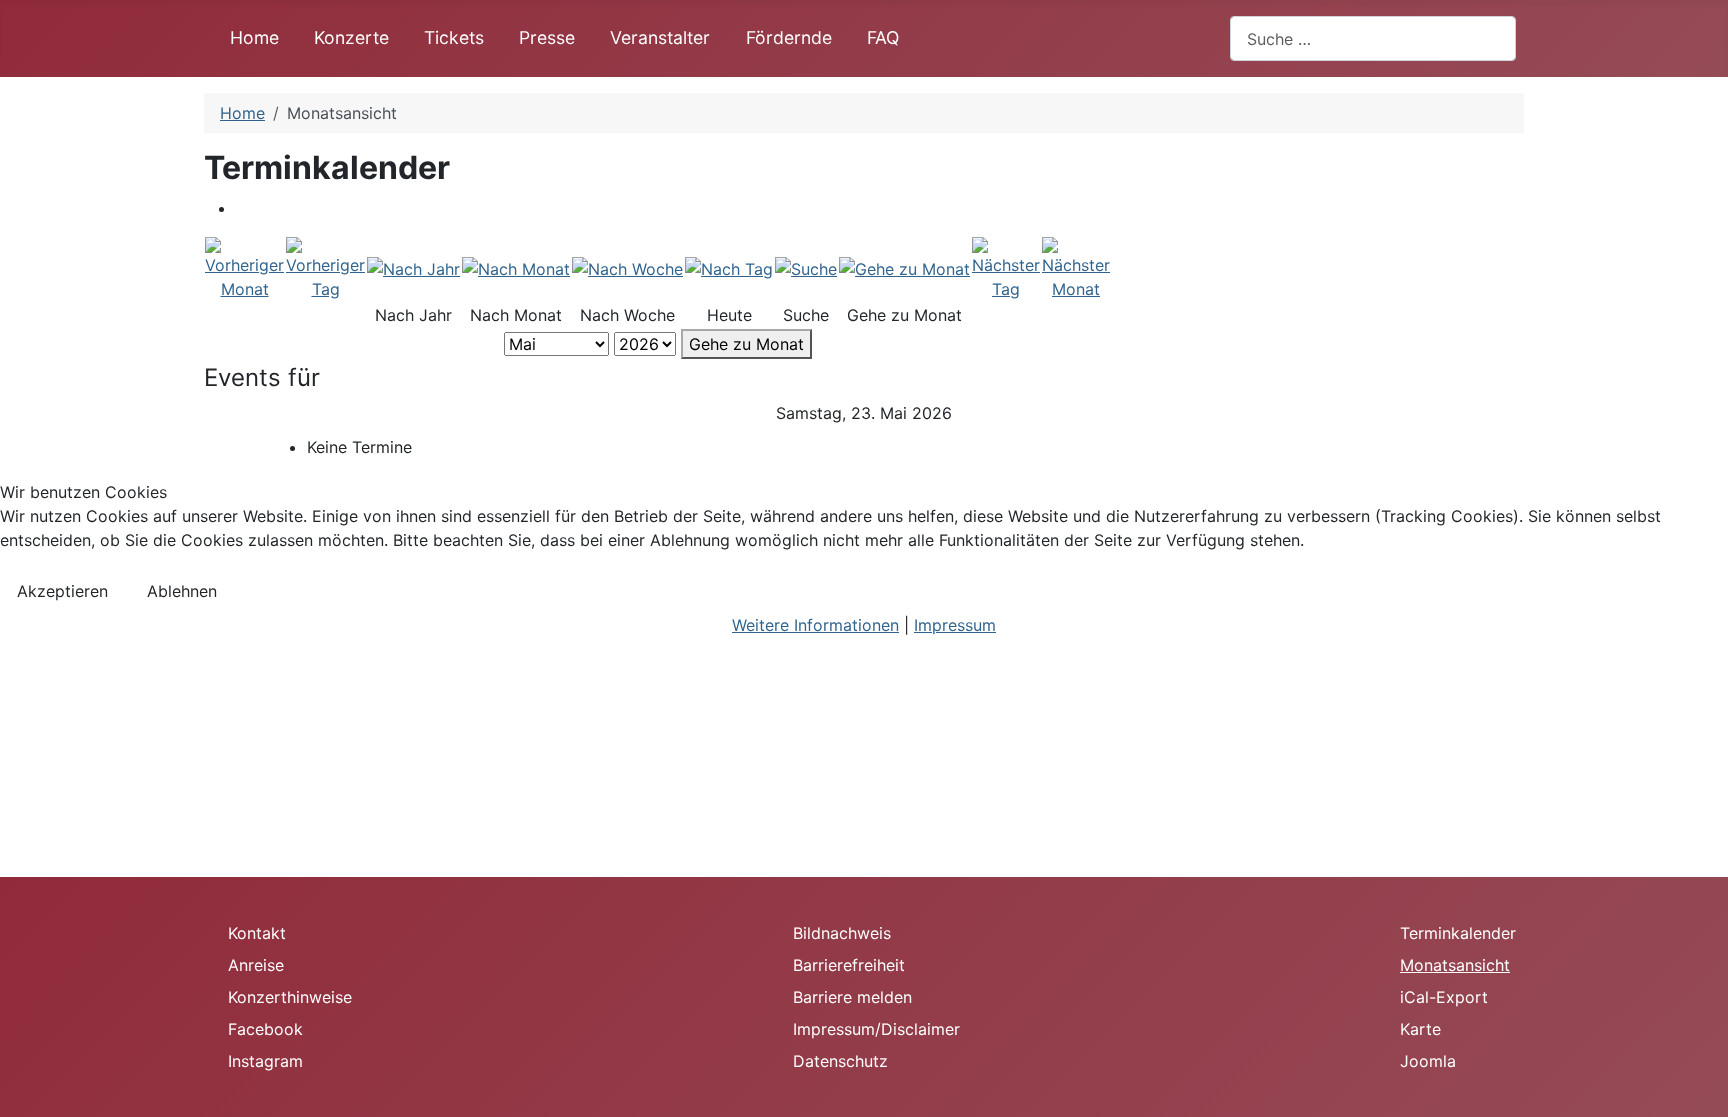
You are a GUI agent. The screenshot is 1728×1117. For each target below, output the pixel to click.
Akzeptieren (62, 591)
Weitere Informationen (815, 625)
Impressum (955, 625)
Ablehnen (182, 591)
